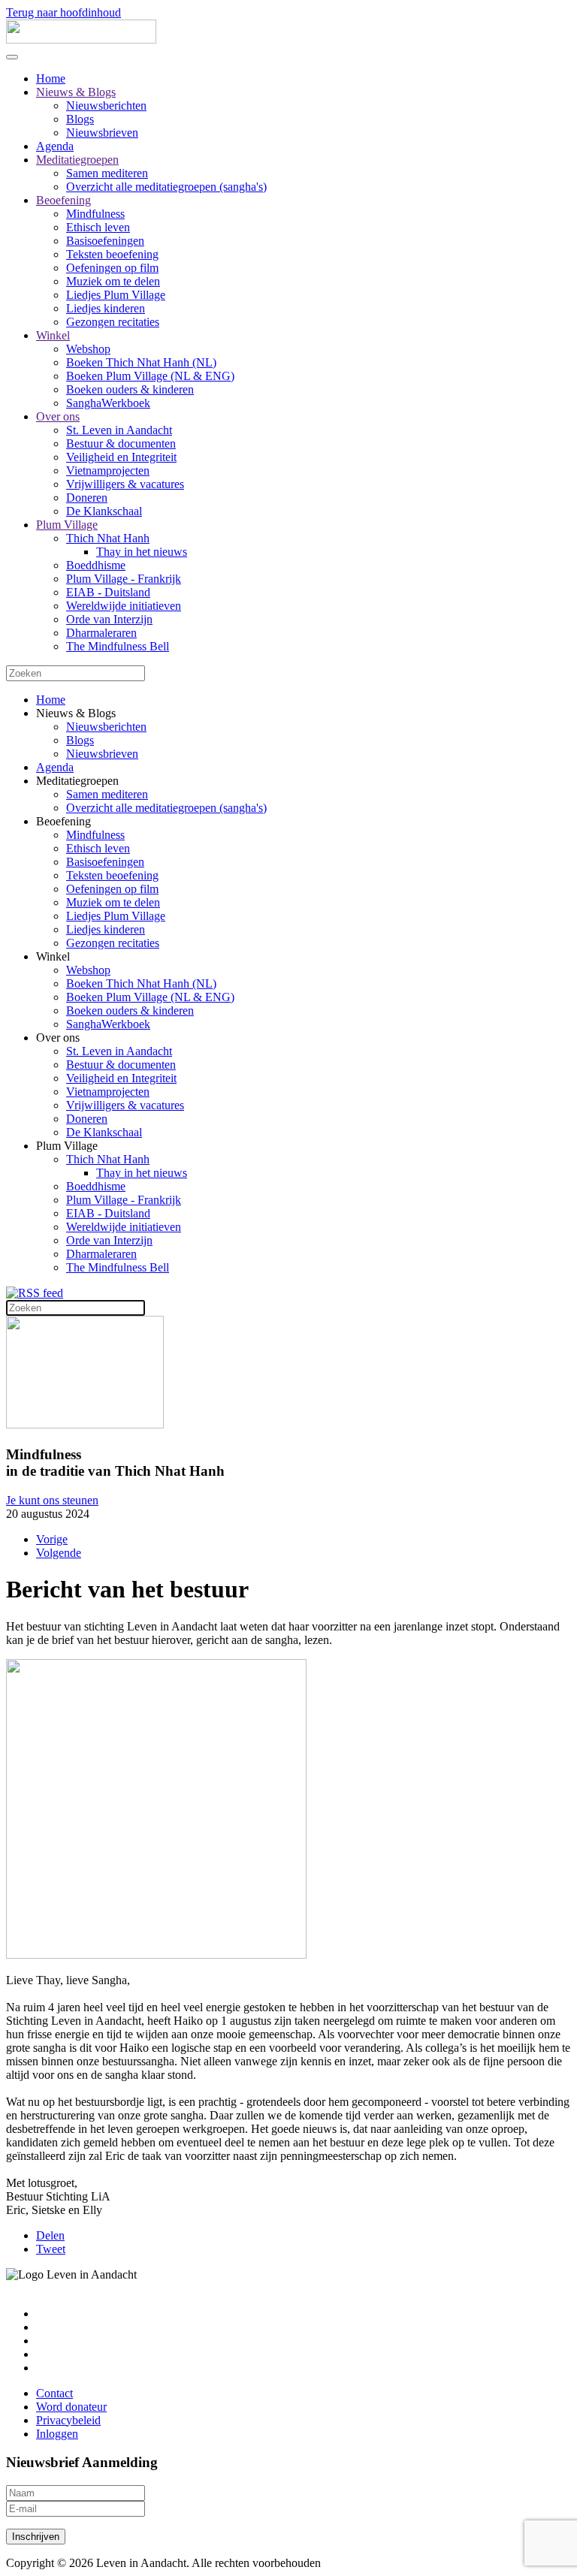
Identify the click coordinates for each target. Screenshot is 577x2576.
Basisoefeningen (105, 241)
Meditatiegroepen (77, 160)
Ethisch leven (98, 227)
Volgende (59, 1553)
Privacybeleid (68, 2420)
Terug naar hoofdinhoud (63, 12)
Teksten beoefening (112, 254)
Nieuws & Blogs (76, 92)
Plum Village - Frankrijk (124, 579)
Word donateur (71, 2407)
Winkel (53, 335)
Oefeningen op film (112, 268)
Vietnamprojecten (108, 471)
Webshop (88, 349)
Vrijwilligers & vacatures (125, 484)
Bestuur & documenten (121, 443)
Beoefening (63, 200)
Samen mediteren (107, 173)
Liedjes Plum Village (116, 295)
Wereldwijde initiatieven (124, 606)
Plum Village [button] (67, 1146)
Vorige (52, 1539)
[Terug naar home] (81, 39)
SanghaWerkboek (108, 403)
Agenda (55, 146)
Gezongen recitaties (113, 322)
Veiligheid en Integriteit (121, 457)
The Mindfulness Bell (118, 646)
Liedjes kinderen (106, 308)
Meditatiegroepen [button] (77, 781)
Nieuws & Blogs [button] (76, 713)
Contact (54, 2393)
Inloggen (57, 2434)
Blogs (80, 119)
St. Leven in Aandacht (119, 430)
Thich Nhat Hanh (108, 538)
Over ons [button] (58, 1038)
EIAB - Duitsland (108, 592)
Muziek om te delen (113, 281)
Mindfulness (95, 214)
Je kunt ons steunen (52, 1500)
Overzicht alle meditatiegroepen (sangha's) (166, 187)
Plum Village (67, 525)
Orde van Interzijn (109, 619)
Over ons (58, 416)
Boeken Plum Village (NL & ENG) (150, 376)
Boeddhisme (96, 565)
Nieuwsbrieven (102, 133)
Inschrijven (36, 2537)
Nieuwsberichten (106, 106)
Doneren (87, 498)
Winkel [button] (53, 956)
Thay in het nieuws (142, 552)
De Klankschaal (104, 511)
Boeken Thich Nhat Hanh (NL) (141, 362)
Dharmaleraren (101, 633)
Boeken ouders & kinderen (130, 389)
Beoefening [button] (63, 821)
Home (51, 78)
